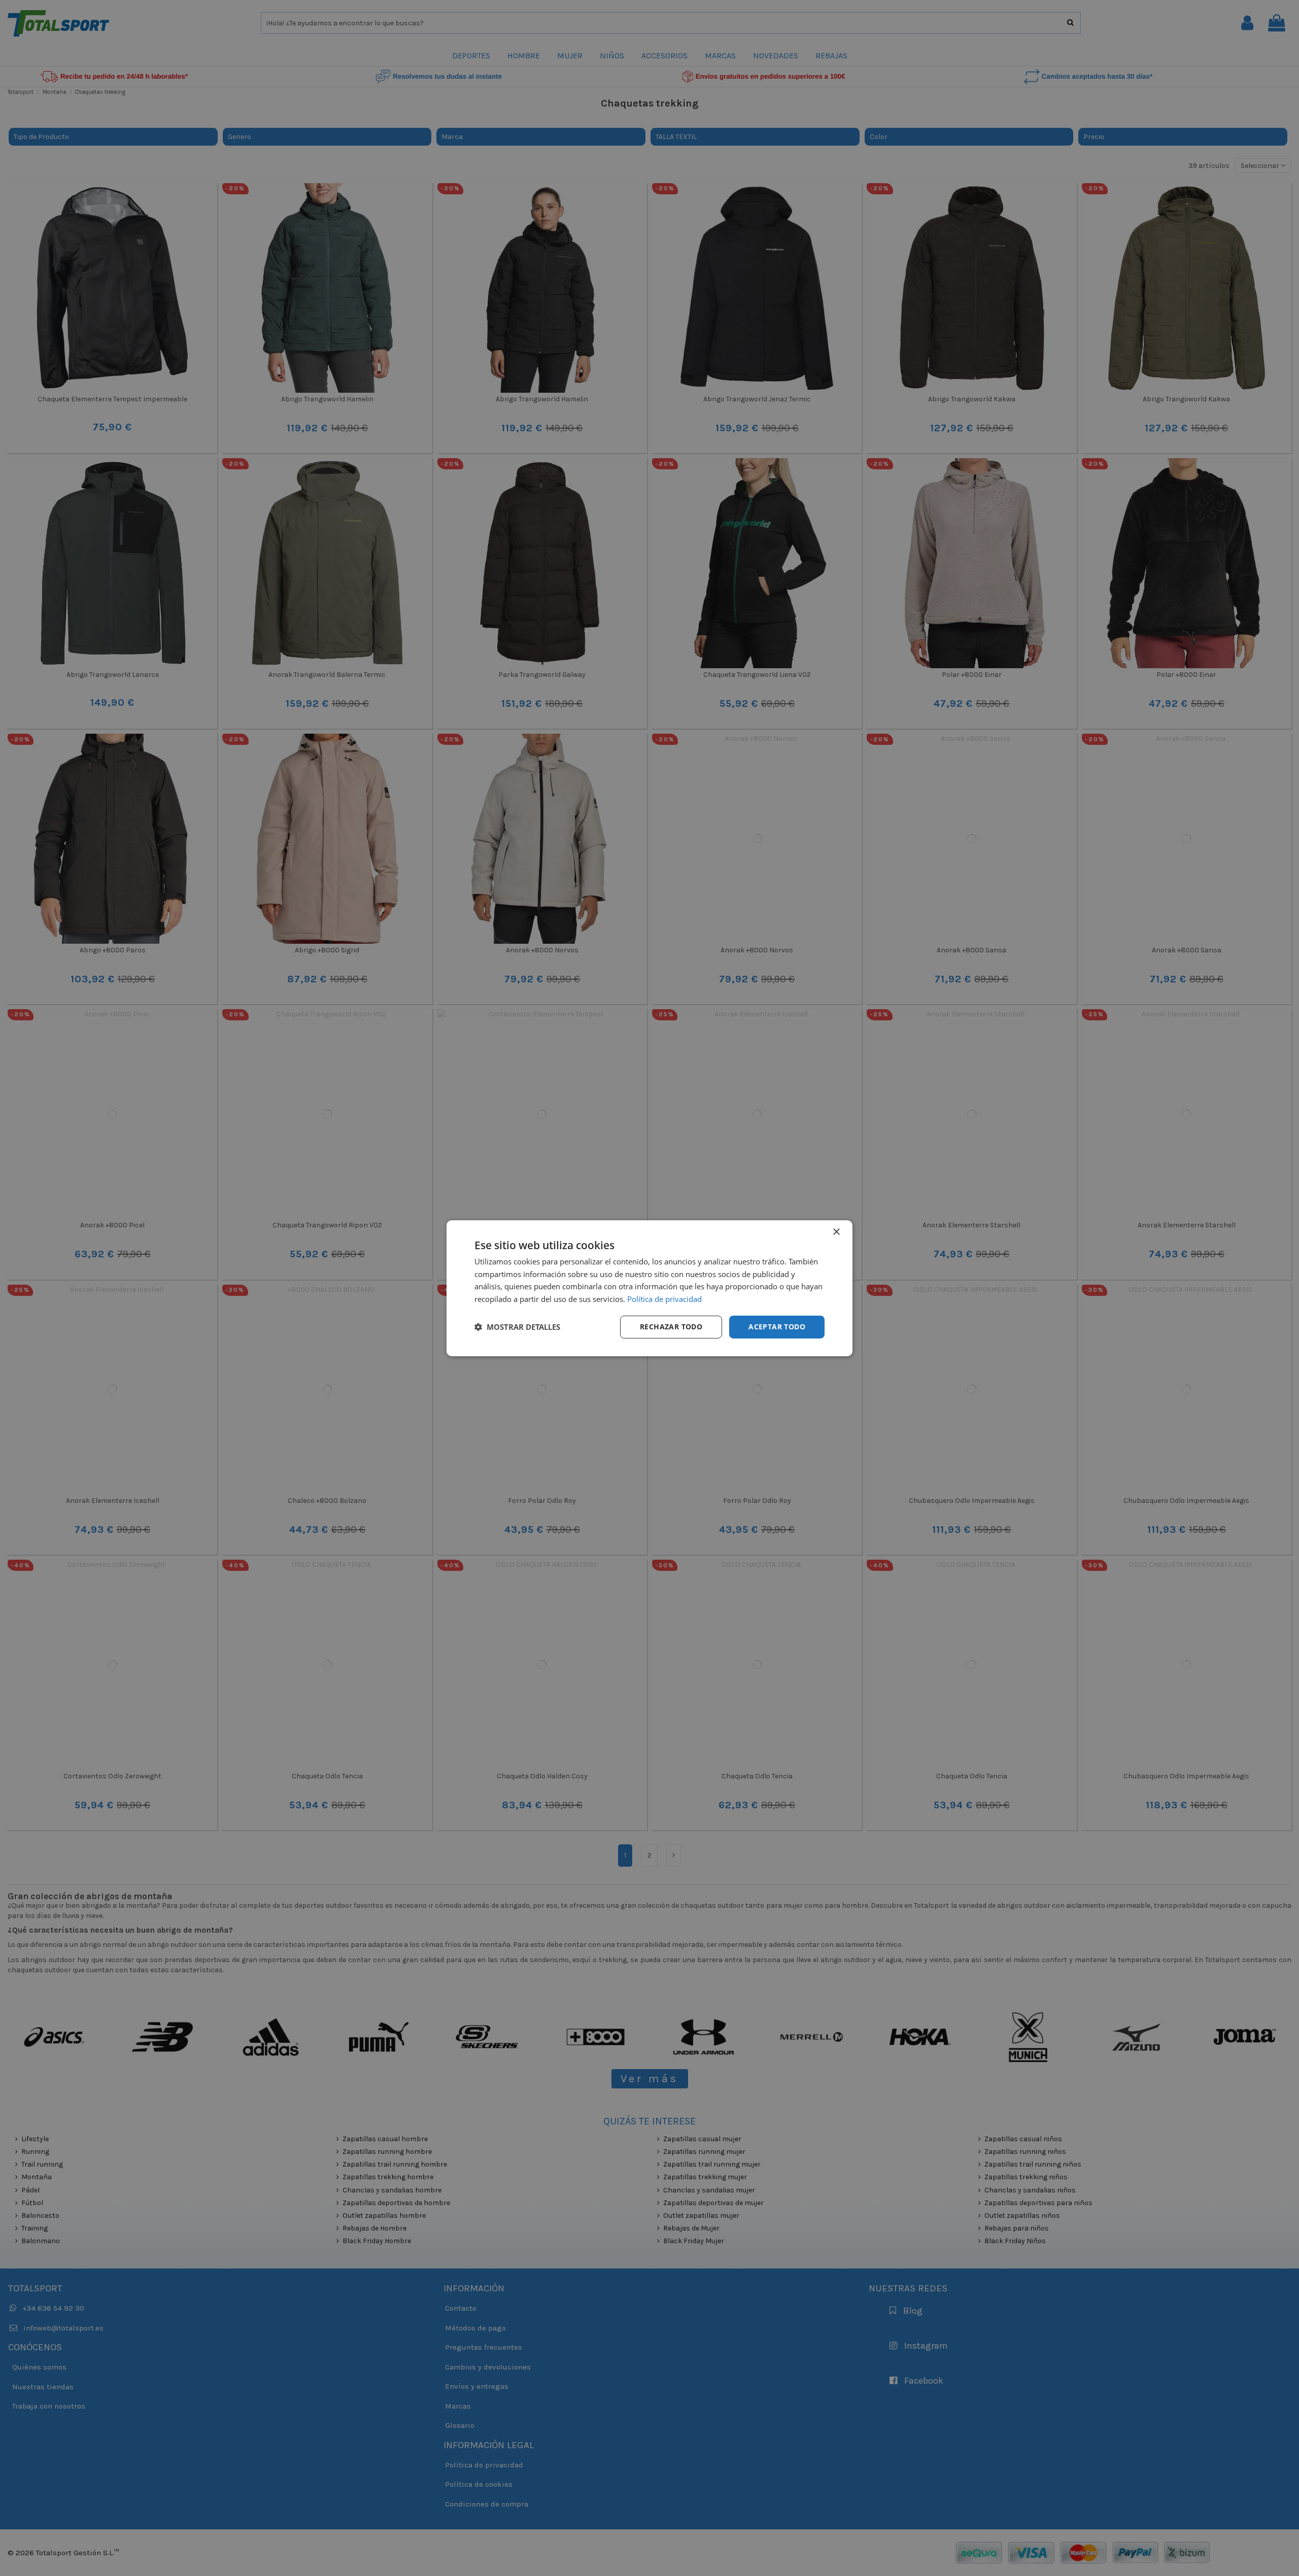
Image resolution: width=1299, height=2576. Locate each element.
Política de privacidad (664, 1299)
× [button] (836, 1232)
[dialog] (649, 1288)
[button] (517, 1327)
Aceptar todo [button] (777, 1327)
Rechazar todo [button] (671, 1327)
